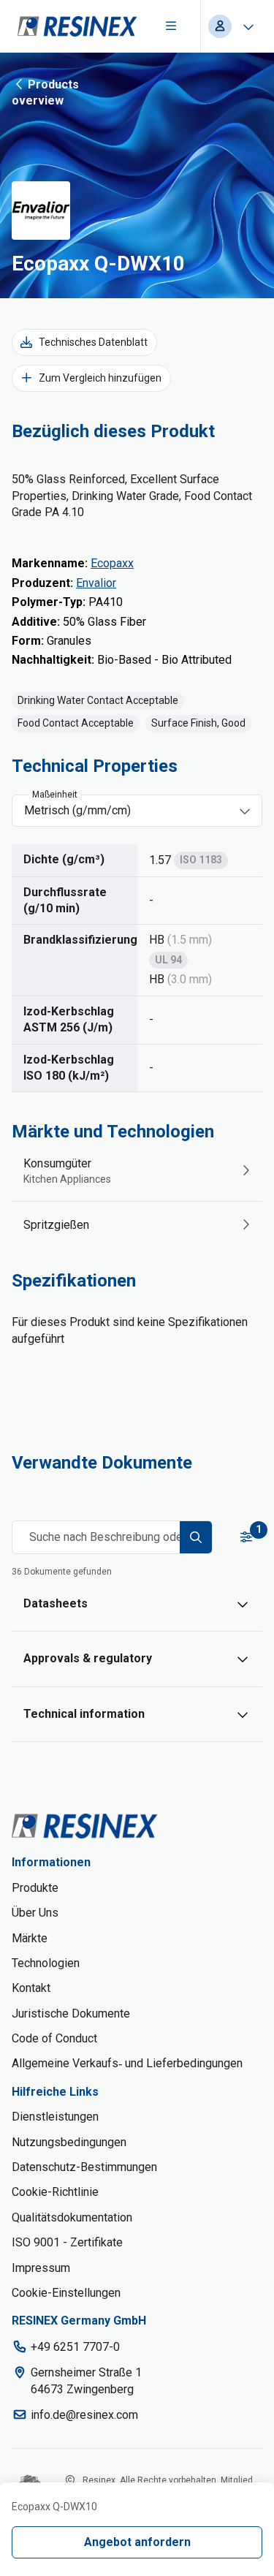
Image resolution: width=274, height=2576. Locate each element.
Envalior (96, 583)
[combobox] (127, 811)
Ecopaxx (112, 563)
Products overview (45, 92)
